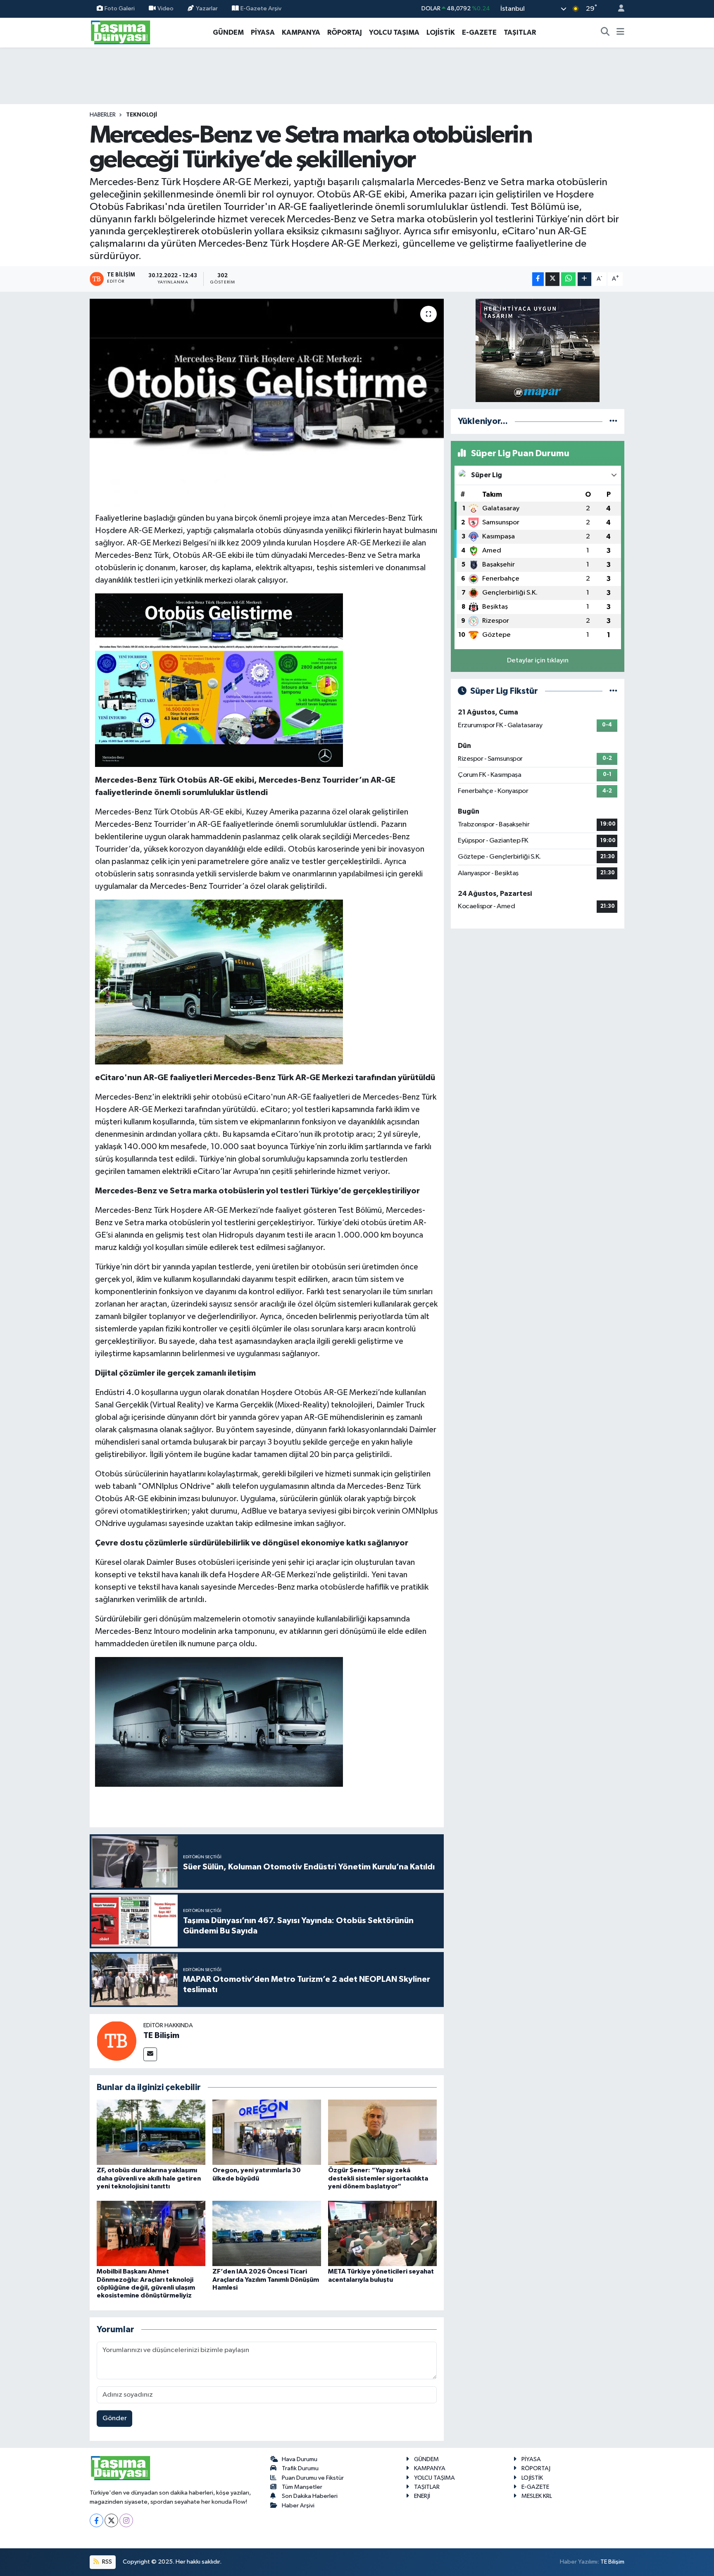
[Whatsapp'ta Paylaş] (568, 279)
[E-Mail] (150, 2054)
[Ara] (605, 33)
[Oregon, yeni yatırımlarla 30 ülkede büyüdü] (267, 2132)
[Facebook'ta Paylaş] (538, 279)
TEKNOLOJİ (142, 115)
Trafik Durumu (300, 2468)
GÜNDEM (228, 32)
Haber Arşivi (298, 2506)
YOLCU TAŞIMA (394, 32)
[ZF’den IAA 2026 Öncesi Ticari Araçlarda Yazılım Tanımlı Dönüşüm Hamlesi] (267, 2233)
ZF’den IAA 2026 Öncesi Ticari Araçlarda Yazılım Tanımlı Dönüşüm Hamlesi (266, 2279)
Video (165, 8)
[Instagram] (126, 2520)
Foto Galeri (120, 8)
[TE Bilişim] (117, 2041)
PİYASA (263, 32)
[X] (111, 2520)
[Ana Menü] (620, 33)
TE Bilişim (161, 2036)
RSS (106, 2562)
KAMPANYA (301, 32)
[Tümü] (613, 421)
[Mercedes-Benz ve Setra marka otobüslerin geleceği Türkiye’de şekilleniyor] (267, 402)
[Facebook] (96, 2520)
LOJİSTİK (441, 32)
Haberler (103, 115)
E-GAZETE (479, 32)
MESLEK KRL (537, 2496)
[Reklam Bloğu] (538, 350)
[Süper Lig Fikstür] (613, 691)
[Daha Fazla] (584, 279)
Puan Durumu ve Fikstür (313, 2478)
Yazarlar (207, 8)
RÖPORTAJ (345, 32)
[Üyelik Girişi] (618, 9)
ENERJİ (422, 2496)
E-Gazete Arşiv (261, 8)
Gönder (115, 2418)
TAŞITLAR (520, 32)
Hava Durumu (300, 2459)
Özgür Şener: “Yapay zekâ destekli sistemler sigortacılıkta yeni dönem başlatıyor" (378, 2178)
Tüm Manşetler (302, 2487)
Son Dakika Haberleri (310, 2496)
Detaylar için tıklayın (538, 661)
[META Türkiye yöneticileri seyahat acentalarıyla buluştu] (382, 2233)
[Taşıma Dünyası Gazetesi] (121, 32)
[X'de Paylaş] (552, 279)
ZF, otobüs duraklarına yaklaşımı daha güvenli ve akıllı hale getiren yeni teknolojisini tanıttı (149, 2178)
